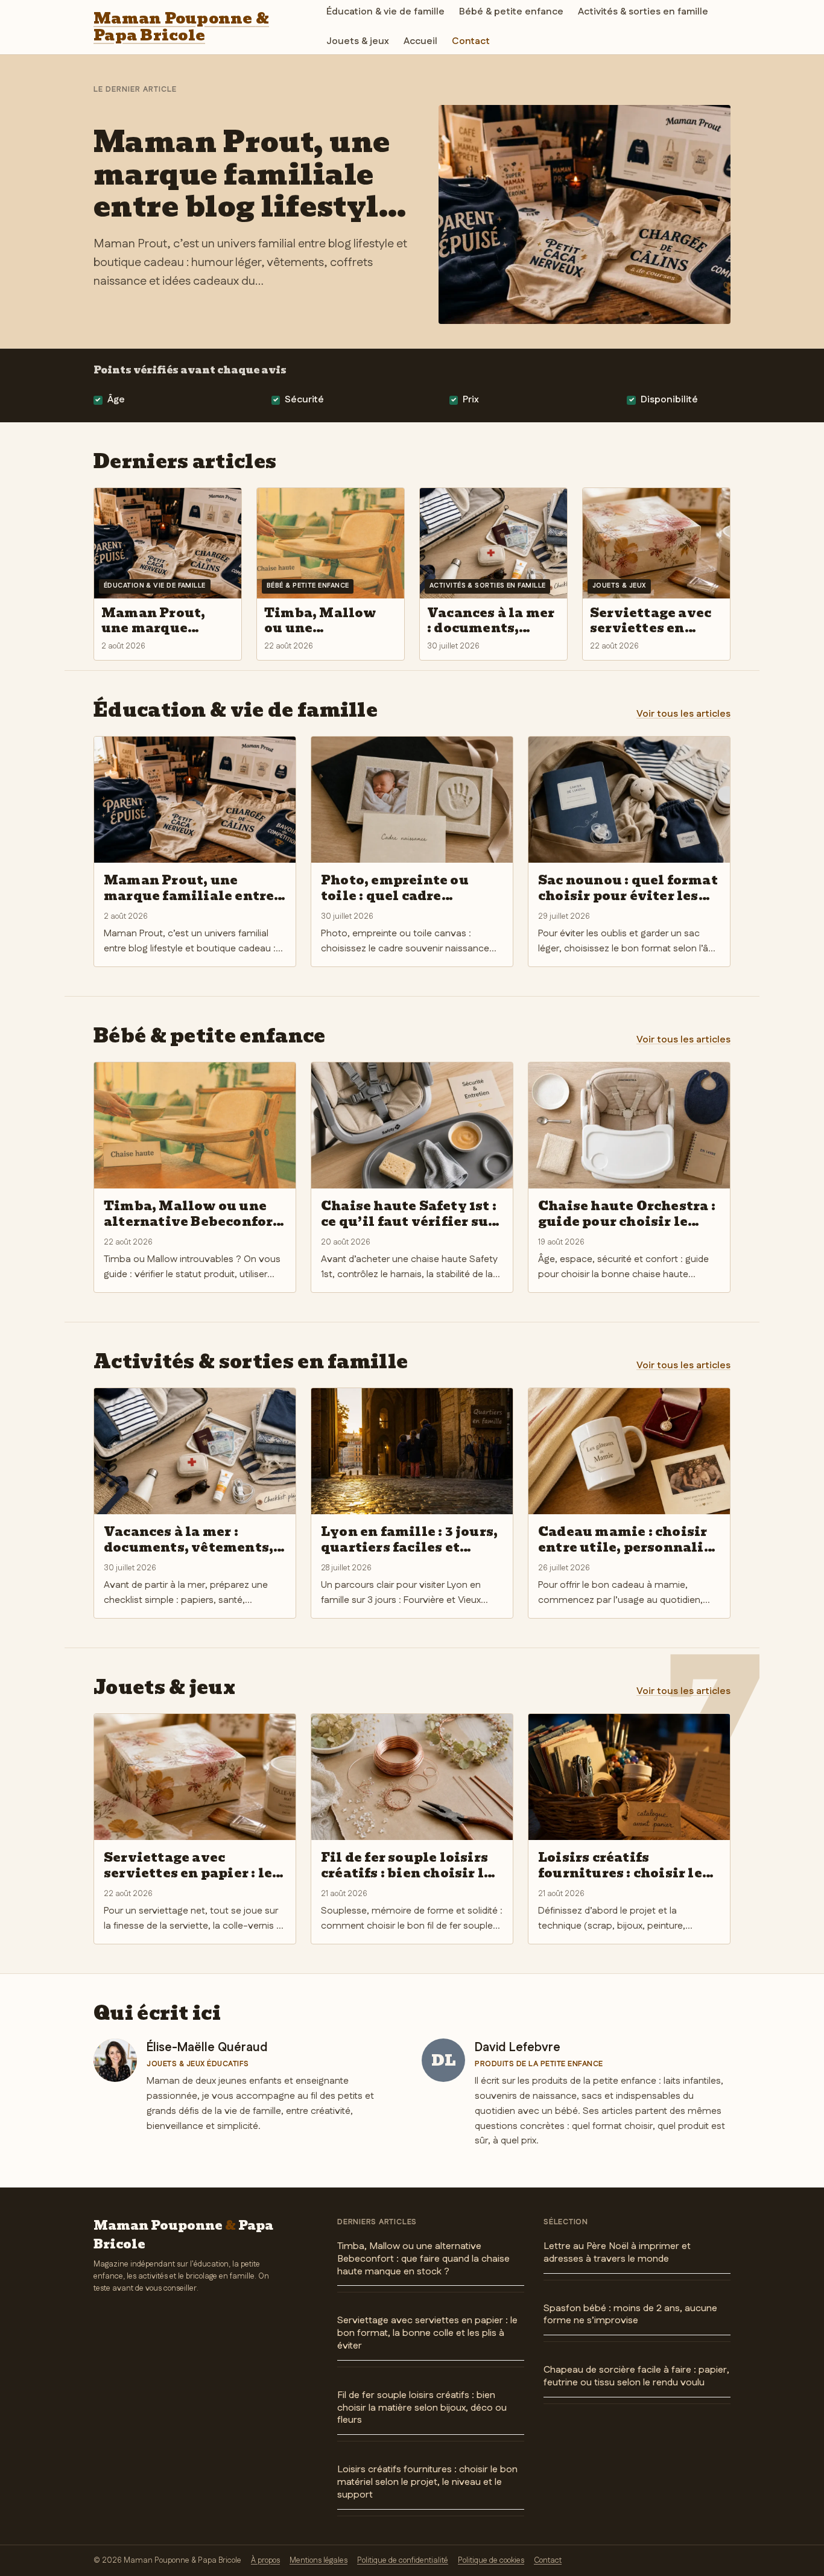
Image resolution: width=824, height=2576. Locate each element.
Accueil (420, 41)
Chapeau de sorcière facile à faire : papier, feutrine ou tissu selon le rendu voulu (636, 2376)
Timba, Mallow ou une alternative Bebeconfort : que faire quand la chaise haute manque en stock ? (423, 2259)
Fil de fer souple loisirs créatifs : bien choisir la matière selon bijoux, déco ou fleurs (422, 2408)
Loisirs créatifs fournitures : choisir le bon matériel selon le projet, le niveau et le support (427, 2482)
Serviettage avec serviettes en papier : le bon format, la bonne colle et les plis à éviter (427, 2333)
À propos (265, 2560)
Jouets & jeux (358, 41)
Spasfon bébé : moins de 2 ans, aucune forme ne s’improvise (630, 2315)
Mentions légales (319, 2560)
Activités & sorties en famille (643, 12)
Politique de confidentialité (403, 2560)
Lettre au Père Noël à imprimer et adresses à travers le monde (617, 2253)
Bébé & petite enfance (511, 12)
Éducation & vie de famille (385, 12)
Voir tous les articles (683, 714)
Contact (471, 41)
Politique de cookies (491, 2560)
